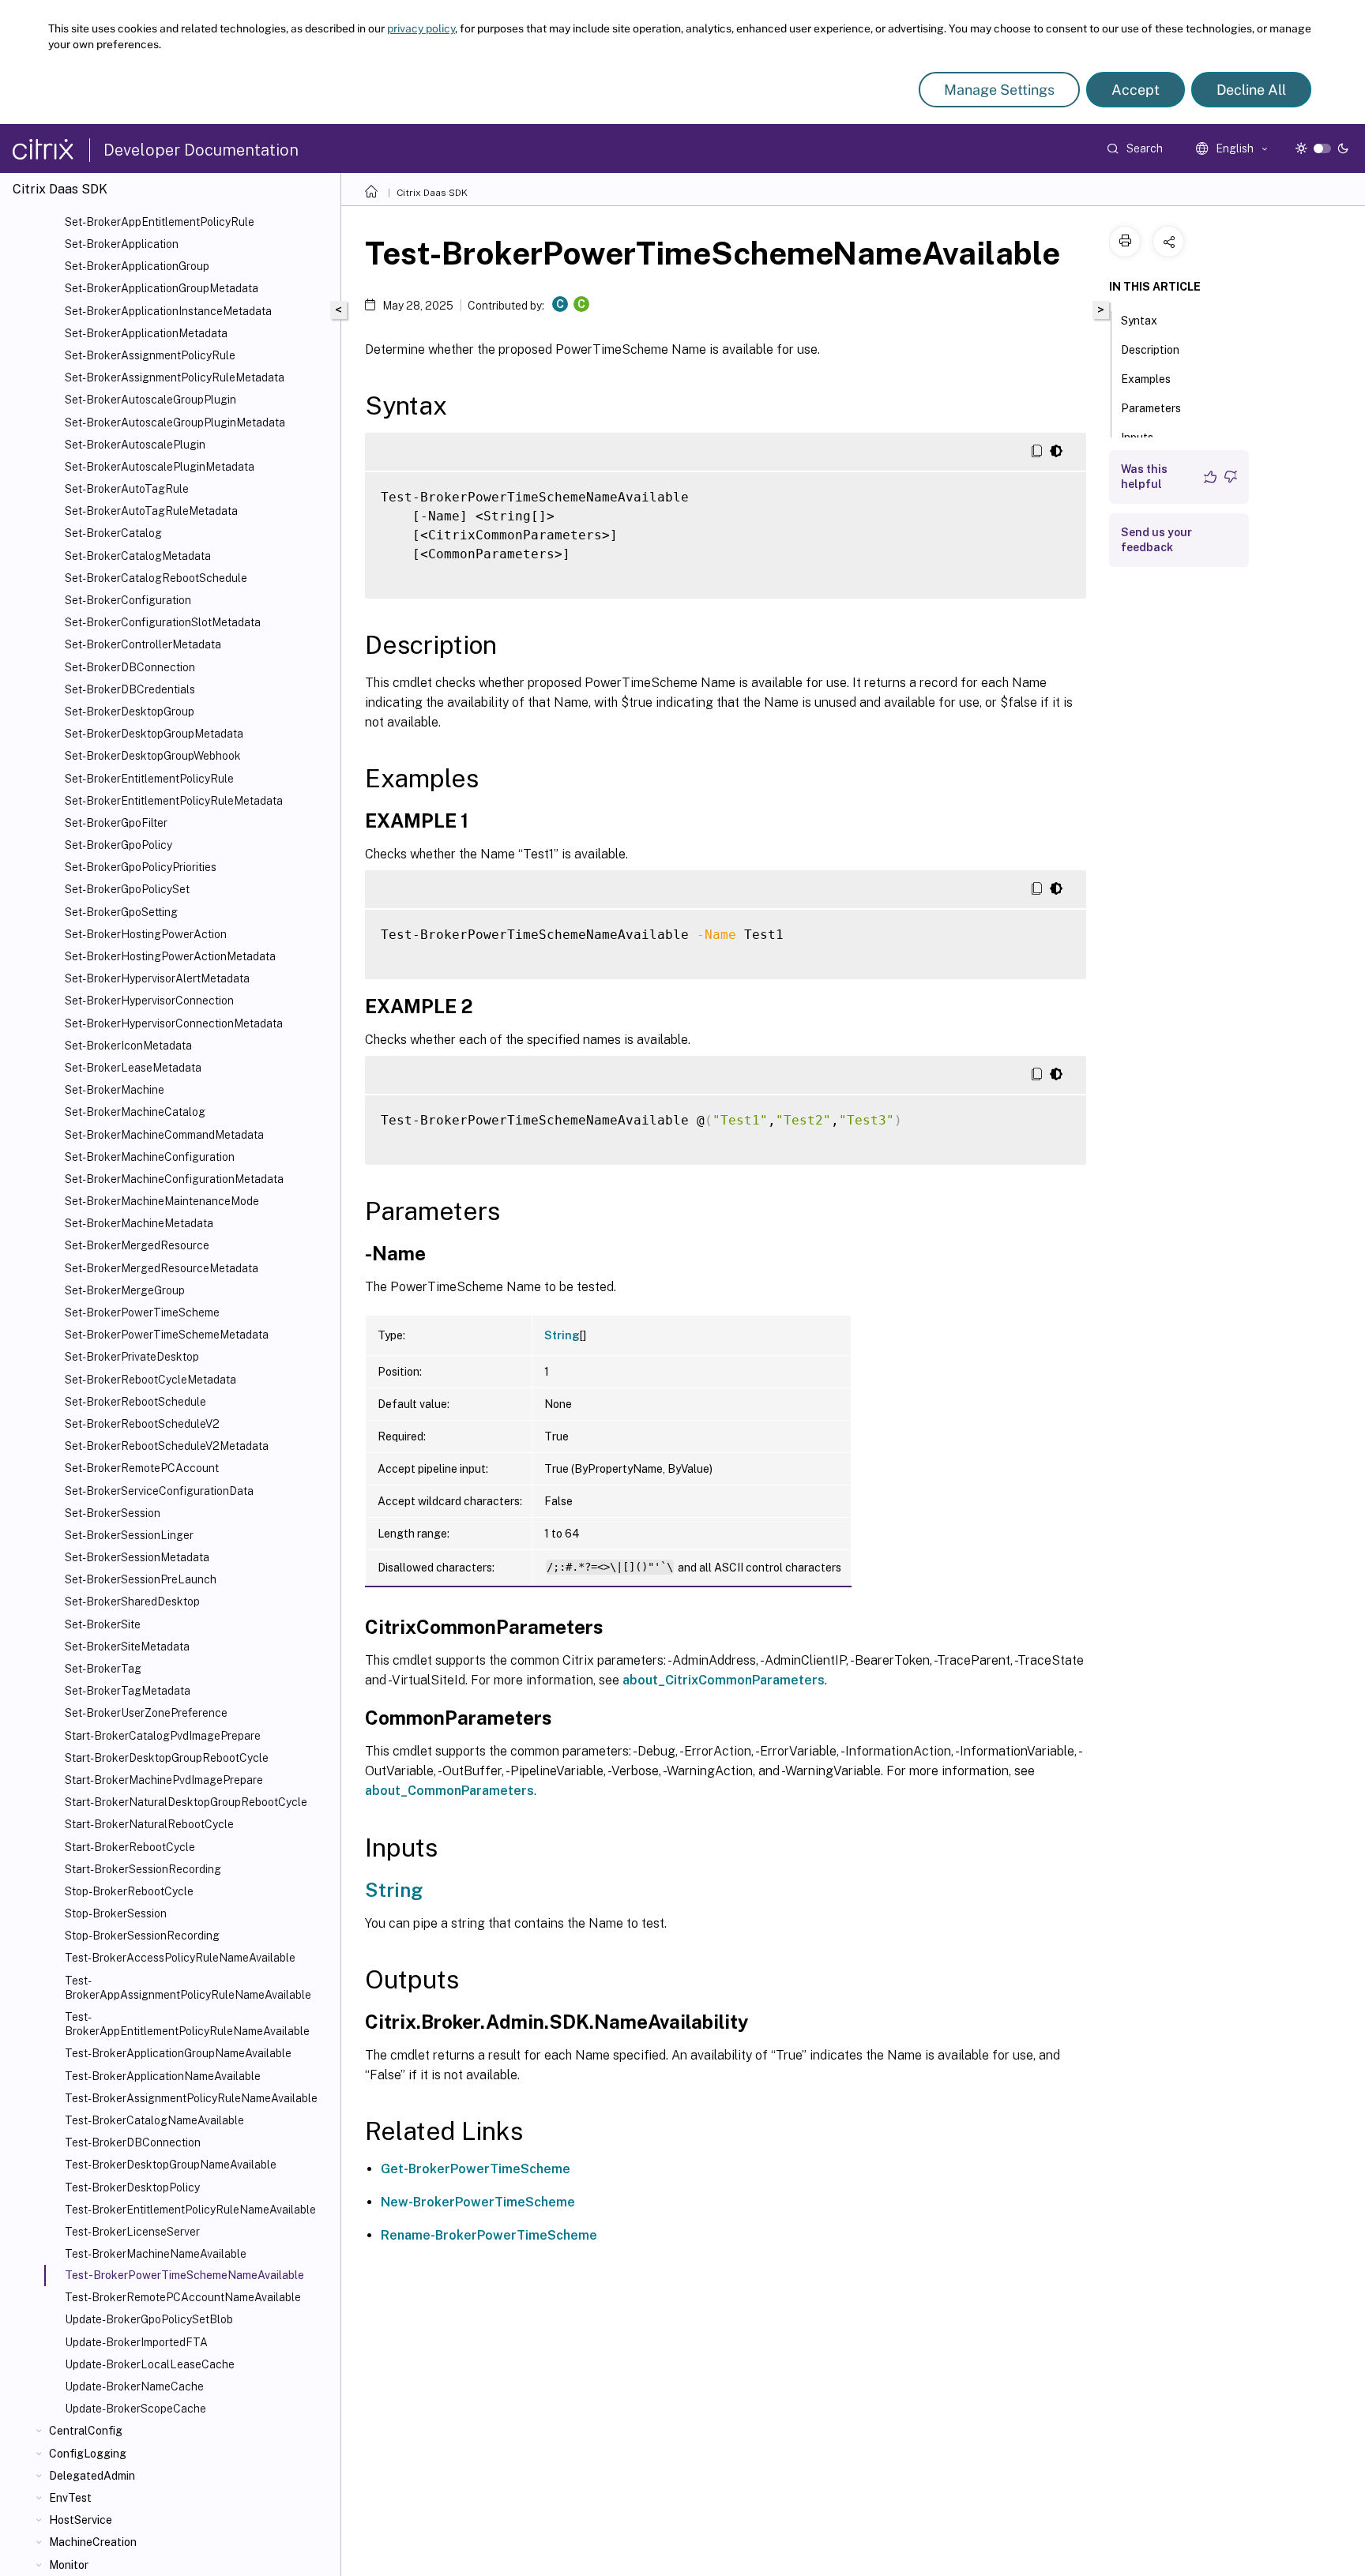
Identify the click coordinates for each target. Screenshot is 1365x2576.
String (562, 1335)
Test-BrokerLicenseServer (132, 2232)
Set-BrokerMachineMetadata (139, 1223)
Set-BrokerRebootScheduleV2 (142, 1424)
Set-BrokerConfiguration (128, 600)
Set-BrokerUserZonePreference (146, 1713)
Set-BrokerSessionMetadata (137, 1557)
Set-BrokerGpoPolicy (118, 845)
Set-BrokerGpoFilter (116, 823)
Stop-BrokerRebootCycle (129, 1891)
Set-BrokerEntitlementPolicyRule (149, 779)
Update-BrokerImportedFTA (136, 2342)
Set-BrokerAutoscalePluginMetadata (160, 467)
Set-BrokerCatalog (113, 533)
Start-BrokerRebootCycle (130, 1847)
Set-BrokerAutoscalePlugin (135, 445)
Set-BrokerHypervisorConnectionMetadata (174, 1023)
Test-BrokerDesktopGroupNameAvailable (171, 2165)
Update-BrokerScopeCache (135, 2409)
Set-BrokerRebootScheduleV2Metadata (167, 1446)
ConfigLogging (88, 2454)
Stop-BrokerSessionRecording (142, 1936)
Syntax (1139, 321)
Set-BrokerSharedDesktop (132, 1602)
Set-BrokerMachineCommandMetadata (164, 1135)
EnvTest (70, 2498)
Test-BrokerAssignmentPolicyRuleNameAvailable (191, 2098)
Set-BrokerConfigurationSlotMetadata (163, 622)
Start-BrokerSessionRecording (143, 1869)
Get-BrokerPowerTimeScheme (476, 2169)
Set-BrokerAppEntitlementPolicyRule (160, 222)
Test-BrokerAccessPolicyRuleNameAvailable (180, 1958)
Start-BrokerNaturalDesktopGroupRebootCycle (186, 1802)
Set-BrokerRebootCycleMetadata (150, 1380)
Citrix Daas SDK (432, 193)
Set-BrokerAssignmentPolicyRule (150, 355)
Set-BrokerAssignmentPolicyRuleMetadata (175, 377)
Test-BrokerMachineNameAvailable (156, 2254)
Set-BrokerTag (103, 1669)
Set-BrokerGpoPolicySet (127, 889)
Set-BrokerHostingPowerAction (146, 934)
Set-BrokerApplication (122, 244)
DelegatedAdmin (92, 2476)
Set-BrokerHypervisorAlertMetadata (157, 978)
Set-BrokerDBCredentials (130, 689)
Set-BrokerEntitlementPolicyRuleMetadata (174, 801)
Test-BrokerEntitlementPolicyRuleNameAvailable (190, 2210)
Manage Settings (999, 90)
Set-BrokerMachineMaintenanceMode (162, 1201)
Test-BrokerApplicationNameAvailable (163, 2076)
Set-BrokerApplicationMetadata (146, 333)
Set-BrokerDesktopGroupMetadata (154, 734)
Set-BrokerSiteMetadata (127, 1647)
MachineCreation (93, 2542)
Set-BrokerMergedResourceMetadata (162, 1268)
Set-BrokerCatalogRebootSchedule (156, 578)
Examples (1146, 379)
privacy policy (421, 28)
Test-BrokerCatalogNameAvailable (154, 2120)
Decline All (1251, 90)
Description (1150, 350)
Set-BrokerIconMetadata (128, 1046)
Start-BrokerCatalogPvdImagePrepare (163, 1736)
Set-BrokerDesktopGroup (130, 712)
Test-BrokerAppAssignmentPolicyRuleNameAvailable (188, 1988)
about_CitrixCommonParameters (724, 1680)
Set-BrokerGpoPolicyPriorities (141, 867)
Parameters (1151, 408)
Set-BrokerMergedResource (137, 1245)
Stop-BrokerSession (116, 1913)
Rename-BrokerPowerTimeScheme (489, 2235)
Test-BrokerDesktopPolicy (132, 2187)
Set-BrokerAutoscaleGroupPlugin (150, 400)
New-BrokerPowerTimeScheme (478, 2202)
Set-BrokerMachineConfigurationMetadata (174, 1179)
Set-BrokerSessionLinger (129, 1535)
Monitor (69, 2565)
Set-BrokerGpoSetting (121, 912)
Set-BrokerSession (113, 1513)
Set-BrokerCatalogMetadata (138, 556)
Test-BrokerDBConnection (133, 2142)
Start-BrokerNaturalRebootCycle (149, 1824)
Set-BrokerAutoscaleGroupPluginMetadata (175, 422)
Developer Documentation (201, 150)
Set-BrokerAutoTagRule (127, 489)
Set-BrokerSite (103, 1624)
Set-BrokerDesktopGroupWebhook (153, 756)
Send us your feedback (1156, 540)
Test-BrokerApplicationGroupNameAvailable (178, 2053)
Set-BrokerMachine (115, 1090)
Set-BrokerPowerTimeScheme (142, 1312)
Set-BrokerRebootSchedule (135, 1402)
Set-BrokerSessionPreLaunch (141, 1579)
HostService (81, 2520)
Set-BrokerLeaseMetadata (133, 1068)
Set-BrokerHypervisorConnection (149, 1001)
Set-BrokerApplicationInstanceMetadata (168, 311)
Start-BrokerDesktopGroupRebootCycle (167, 1758)
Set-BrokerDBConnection (130, 667)
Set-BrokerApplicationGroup (137, 266)
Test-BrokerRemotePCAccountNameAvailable (183, 2297)
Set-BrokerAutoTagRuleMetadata (151, 511)
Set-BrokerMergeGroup (125, 1290)
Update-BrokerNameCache (134, 2386)
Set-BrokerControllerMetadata (143, 644)
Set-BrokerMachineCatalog (135, 1112)
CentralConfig (86, 2431)
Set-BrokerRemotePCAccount (142, 1468)
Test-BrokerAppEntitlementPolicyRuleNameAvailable (187, 2024)
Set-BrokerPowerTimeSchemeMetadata (167, 1335)
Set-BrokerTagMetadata (128, 1691)
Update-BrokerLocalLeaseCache (150, 2364)
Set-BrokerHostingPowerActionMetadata (170, 956)
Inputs (1137, 437)
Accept (1136, 90)
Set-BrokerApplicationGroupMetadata (162, 288)
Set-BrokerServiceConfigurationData (159, 1491)
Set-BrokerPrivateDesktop (132, 1357)
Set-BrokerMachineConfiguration (150, 1157)
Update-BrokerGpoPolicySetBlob (149, 2319)
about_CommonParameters (449, 1791)
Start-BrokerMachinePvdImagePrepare (164, 1780)
